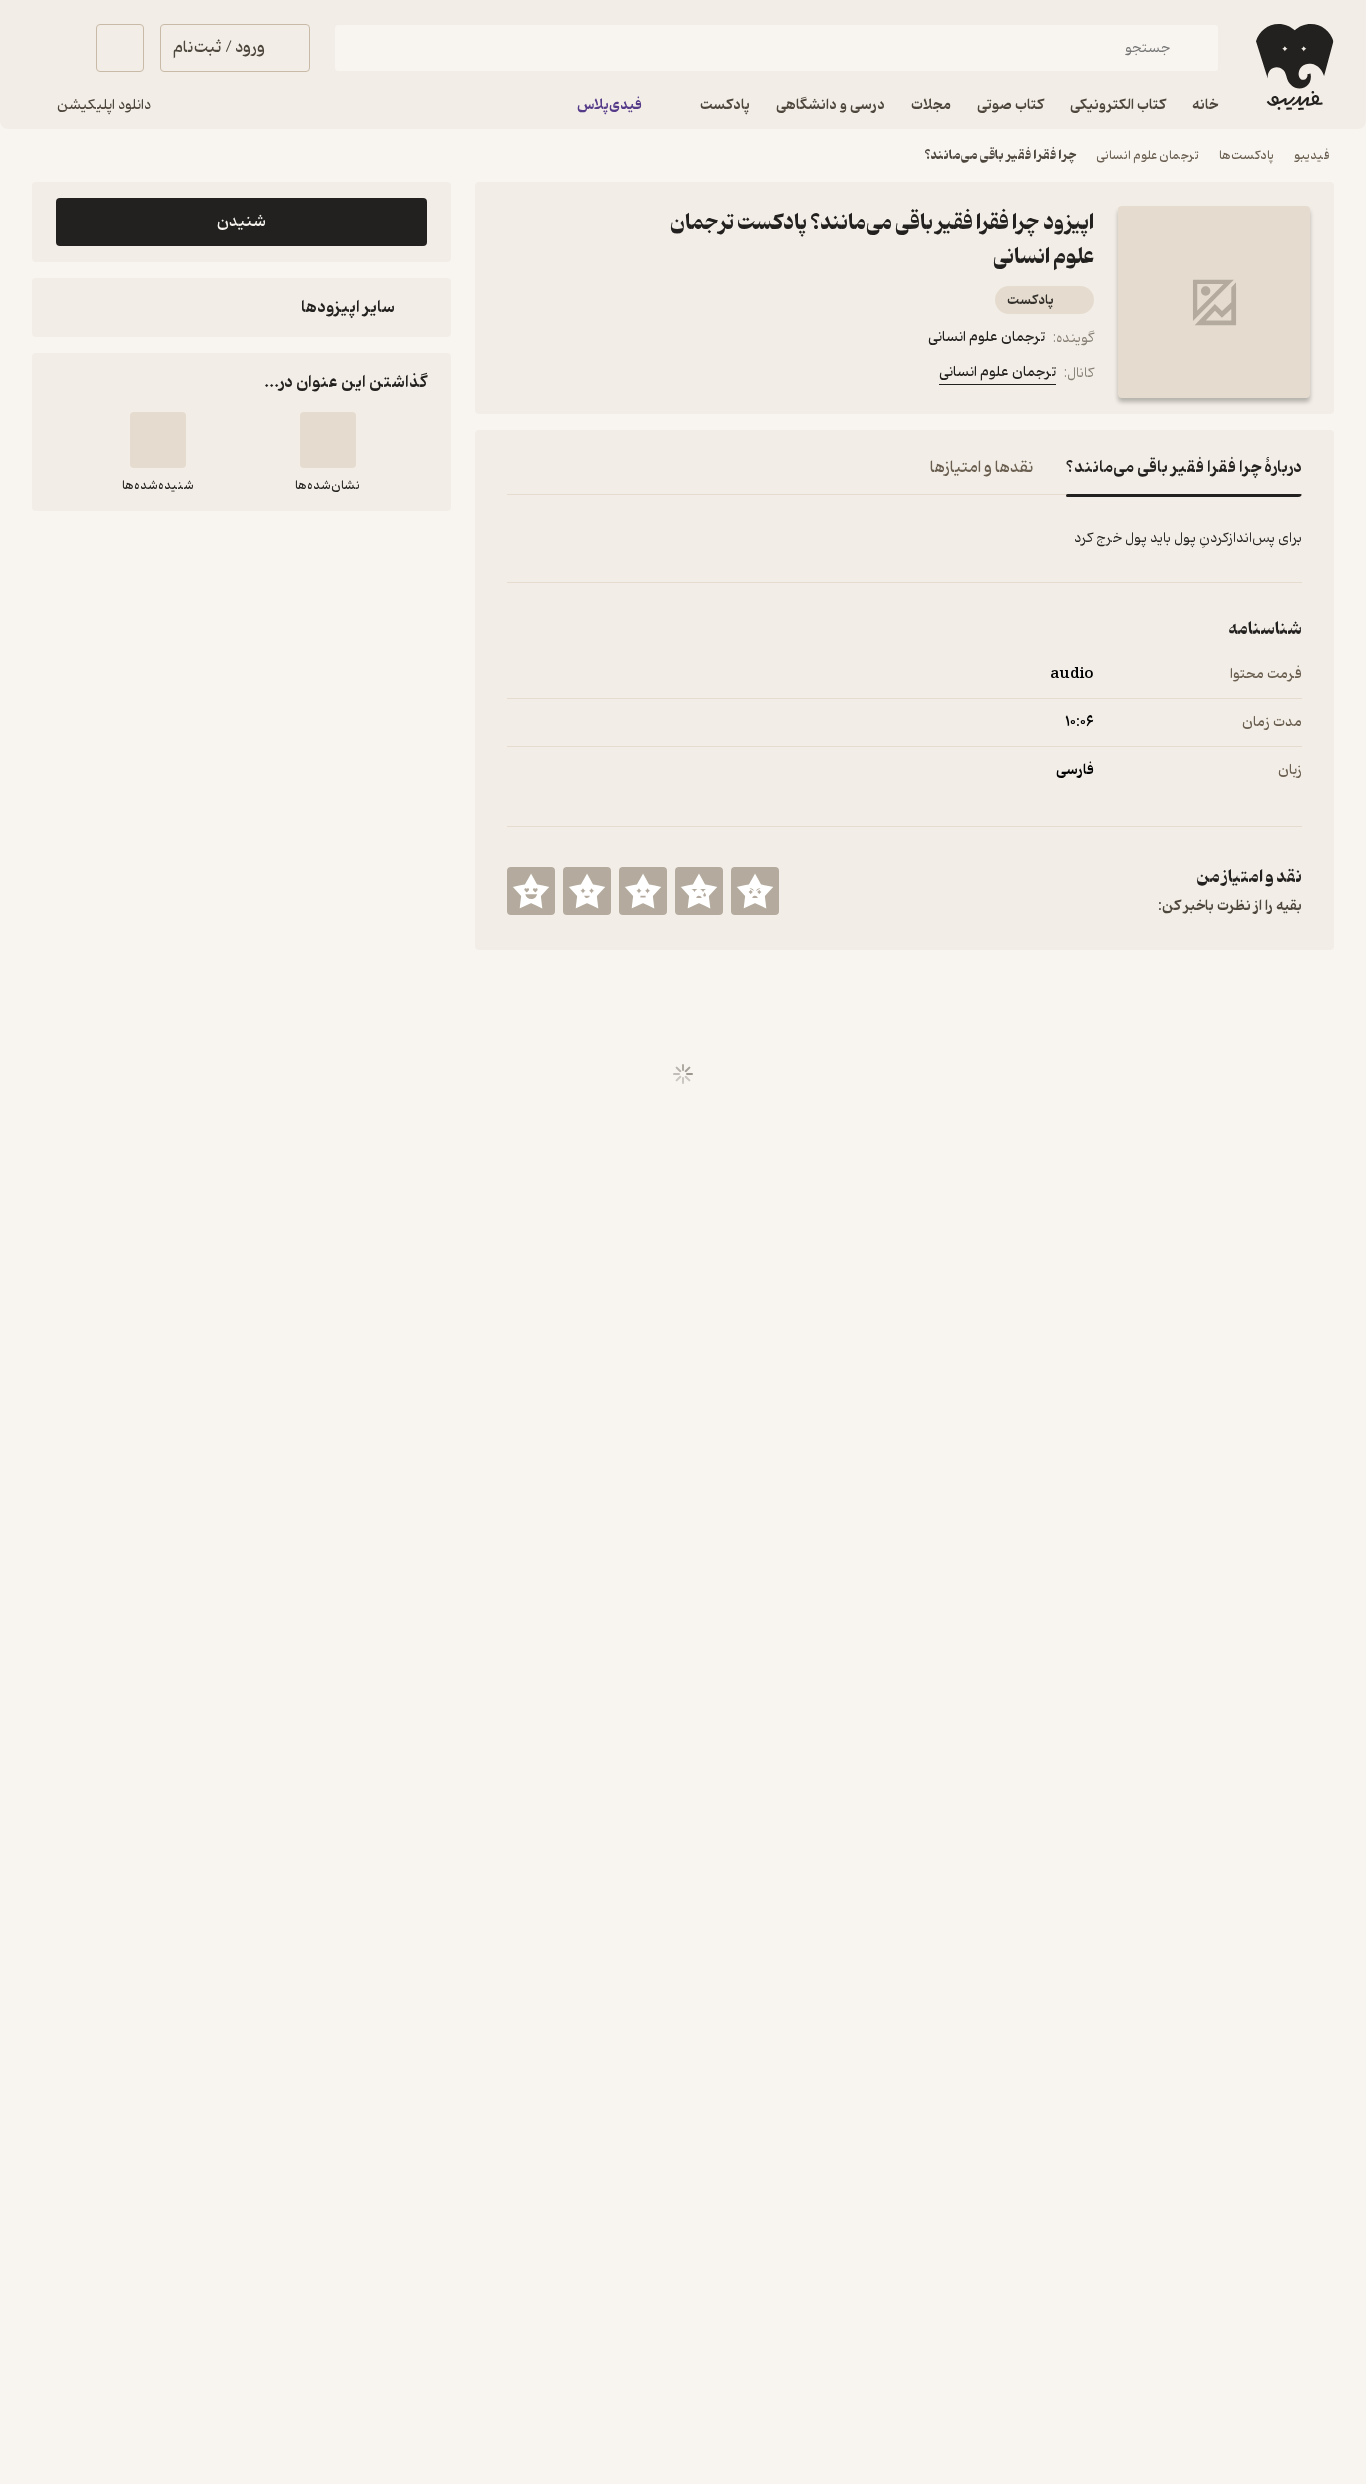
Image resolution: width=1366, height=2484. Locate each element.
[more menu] (519, 377)
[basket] (120, 48)
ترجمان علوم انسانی (1147, 155)
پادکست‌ (1030, 300)
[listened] (158, 440)
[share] (615, 377)
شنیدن (241, 222)
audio (1072, 674)
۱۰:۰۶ (1079, 722)
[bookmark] (567, 377)
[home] (1292, 67)
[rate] (755, 891)
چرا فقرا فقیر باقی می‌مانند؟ (1000, 155)
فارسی (1075, 770)
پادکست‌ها (1246, 155)
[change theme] (56, 48)
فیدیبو (1312, 155)
